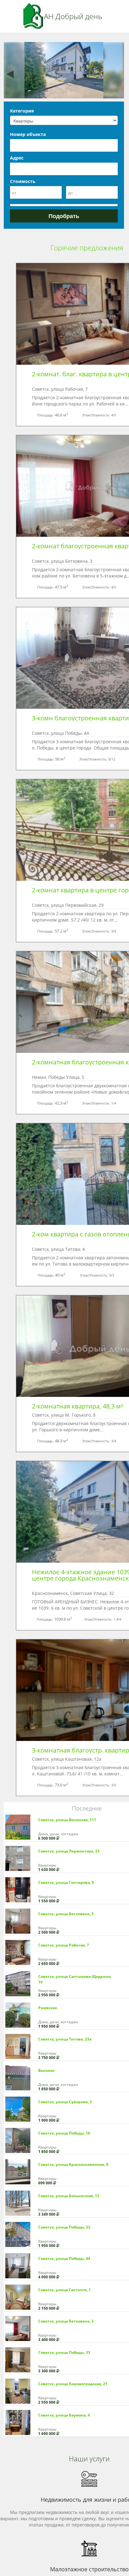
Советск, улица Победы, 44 (64, 2258)
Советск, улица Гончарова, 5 (66, 1882)
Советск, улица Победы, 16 (64, 2133)
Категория (22, 111)
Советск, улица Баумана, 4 (64, 2415)
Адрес (17, 158)
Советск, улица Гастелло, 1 (64, 2290)
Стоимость (23, 181)
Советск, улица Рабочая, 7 (64, 1945)
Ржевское (48, 2008)
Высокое (46, 2070)
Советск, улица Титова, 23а (65, 2039)
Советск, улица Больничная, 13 (69, 2196)
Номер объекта (28, 134)
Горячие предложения (87, 248)
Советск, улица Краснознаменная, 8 (73, 2164)
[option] (64, 70)
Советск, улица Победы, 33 (64, 2227)
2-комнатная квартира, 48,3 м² (77, 1406)
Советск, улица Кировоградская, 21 (73, 2384)
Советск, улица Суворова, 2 (65, 2102)
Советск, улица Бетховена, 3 (66, 2321)
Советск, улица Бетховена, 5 (66, 1914)
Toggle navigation (12, 16)
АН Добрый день (73, 16)
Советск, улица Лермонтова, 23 (69, 1851)
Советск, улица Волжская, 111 (67, 1820)
